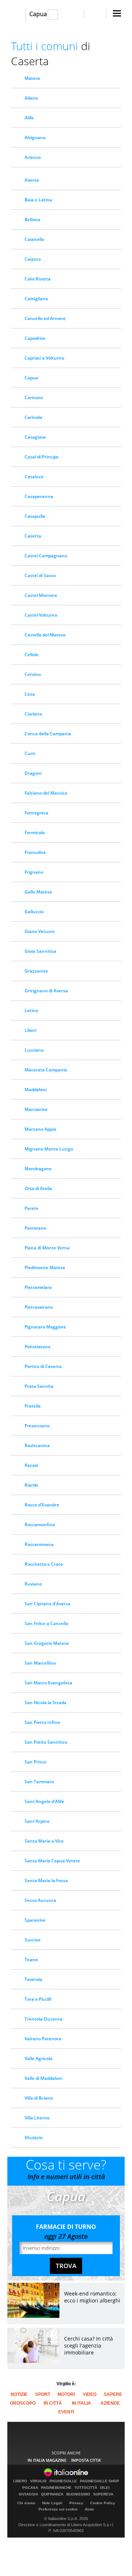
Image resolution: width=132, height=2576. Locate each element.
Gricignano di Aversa (46, 991)
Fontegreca (36, 813)
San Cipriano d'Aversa (47, 1604)
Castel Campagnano (46, 556)
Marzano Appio (40, 1129)
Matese (32, 78)
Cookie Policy (103, 2503)
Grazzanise (36, 971)
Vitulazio (34, 2138)
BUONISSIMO (78, 2494)
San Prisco (35, 1762)
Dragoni (33, 773)
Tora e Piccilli (38, 1999)
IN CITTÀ (53, 2403)
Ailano (31, 98)
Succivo (32, 1940)
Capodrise (35, 338)
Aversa (32, 180)
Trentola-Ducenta (43, 2019)
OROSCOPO (23, 2403)
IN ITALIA (81, 2403)
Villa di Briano (39, 2098)
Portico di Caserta (43, 1366)
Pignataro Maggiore (45, 1327)
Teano (31, 1960)
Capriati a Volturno (44, 358)
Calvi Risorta (38, 279)
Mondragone (38, 1169)
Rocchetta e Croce (44, 1564)
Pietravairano (39, 1307)
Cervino (33, 674)
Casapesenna (39, 496)
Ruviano (33, 1584)
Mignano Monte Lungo (49, 1149)
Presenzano (37, 1426)
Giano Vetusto (40, 931)
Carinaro (34, 397)
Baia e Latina (38, 200)
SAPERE (113, 2394)
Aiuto (89, 2509)
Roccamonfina (40, 1525)
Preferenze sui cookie (58, 2509)
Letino (31, 1010)
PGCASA (30, 2488)
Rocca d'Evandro (42, 1505)
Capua (38, 14)
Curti (30, 753)
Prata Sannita (39, 1386)
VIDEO (90, 2394)
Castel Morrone (41, 595)
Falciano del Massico (46, 793)
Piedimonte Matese (45, 1267)
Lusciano (34, 1050)
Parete (32, 1208)
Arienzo (33, 157)
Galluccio (34, 912)
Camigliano (36, 299)
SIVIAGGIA (28, 2494)
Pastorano (35, 1228)
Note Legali (52, 2503)
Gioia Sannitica (40, 951)
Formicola (35, 832)
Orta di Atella (38, 1188)
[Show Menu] (117, 13)
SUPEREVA (103, 2494)
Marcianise (36, 1109)
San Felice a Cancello (46, 1623)
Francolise (35, 852)
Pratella (33, 1406)
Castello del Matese (45, 635)
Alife (29, 118)
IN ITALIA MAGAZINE (47, 2460)
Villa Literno (37, 2118)
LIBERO (20, 2481)
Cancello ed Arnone (45, 318)
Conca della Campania (48, 734)
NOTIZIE (19, 2394)
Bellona (32, 220)
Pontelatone (38, 1347)
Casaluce (34, 477)
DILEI (105, 2488)
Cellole (32, 655)
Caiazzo (33, 259)
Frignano (34, 872)
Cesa (30, 694)
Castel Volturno (41, 615)
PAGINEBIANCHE (56, 2488)
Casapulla (35, 516)
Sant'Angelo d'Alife (44, 1801)
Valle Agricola (38, 2058)
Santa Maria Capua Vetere (52, 1861)
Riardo (31, 1485)
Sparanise (35, 1920)
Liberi (30, 1030)
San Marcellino (40, 1663)
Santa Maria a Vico (44, 1841)
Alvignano (35, 137)
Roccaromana (39, 1544)
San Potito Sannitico (46, 1742)
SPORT (43, 2394)
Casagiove (35, 437)
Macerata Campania (46, 1070)
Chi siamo (26, 2503)
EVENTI (66, 2412)
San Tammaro (39, 1782)
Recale (32, 1465)
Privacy (76, 2503)
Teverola (33, 1979)
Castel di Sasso (40, 575)
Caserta (33, 536)
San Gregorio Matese (47, 1643)
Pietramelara (38, 1287)
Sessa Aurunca (40, 1900)
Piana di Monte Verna (47, 1248)
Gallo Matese (38, 892)
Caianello (34, 239)
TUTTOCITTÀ (86, 2488)
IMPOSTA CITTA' (86, 2460)
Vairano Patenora (43, 2039)
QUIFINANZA (52, 2494)
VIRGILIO (38, 2481)
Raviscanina (37, 1445)
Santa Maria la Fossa (46, 1880)
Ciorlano (33, 714)
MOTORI (66, 2394)
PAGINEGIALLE (63, 2481)
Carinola (33, 417)
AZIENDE (110, 2403)
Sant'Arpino (37, 1821)
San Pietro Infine (42, 1722)
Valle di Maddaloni (43, 2078)
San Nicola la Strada (45, 1703)
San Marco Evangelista (48, 1683)
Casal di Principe (42, 457)
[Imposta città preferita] (16, 15)
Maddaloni (36, 1090)
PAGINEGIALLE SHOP (100, 2481)
